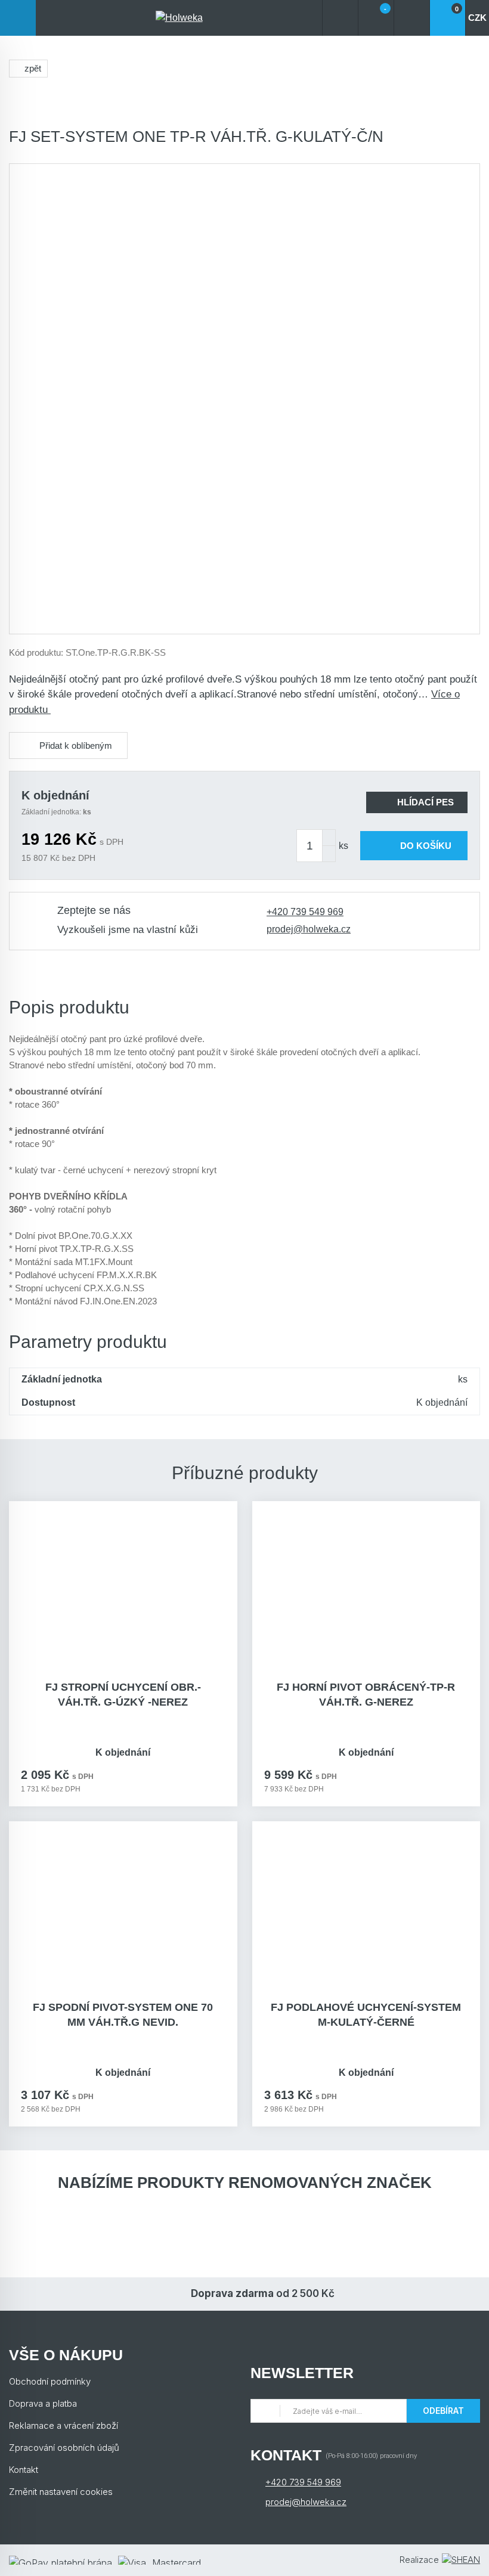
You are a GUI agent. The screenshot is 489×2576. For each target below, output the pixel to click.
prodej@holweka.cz (309, 929)
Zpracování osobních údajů (64, 2448)
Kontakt (24, 2470)
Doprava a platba (43, 2403)
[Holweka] (179, 18)
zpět (33, 68)
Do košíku (426, 846)
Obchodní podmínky (50, 2381)
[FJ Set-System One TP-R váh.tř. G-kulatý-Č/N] (244, 399)
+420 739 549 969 (305, 912)
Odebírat (443, 2411)
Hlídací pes (425, 802)
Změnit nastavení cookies (61, 2492)
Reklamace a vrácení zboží (64, 2425)
